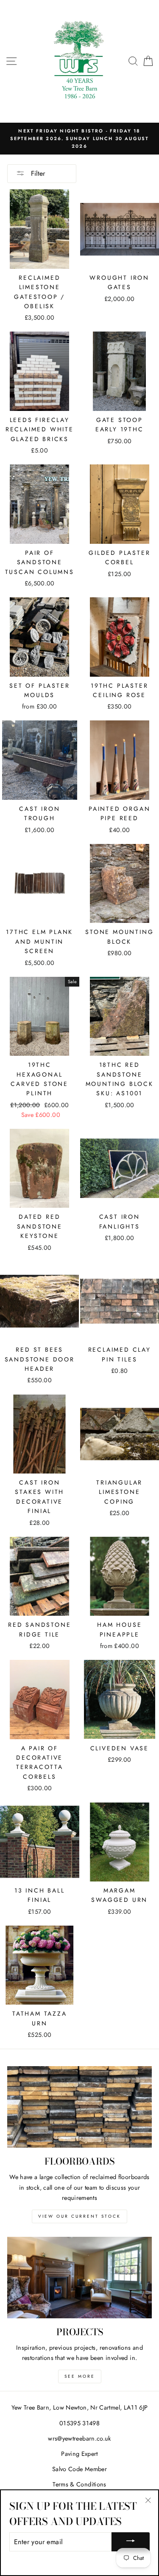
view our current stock (79, 2216)
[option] (79, 139)
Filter (37, 173)
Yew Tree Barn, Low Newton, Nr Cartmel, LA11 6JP (80, 2407)
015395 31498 (79, 2423)
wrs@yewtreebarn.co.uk (79, 2438)
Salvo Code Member (79, 2469)
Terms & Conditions (79, 2484)
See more (80, 2376)
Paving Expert (79, 2454)
